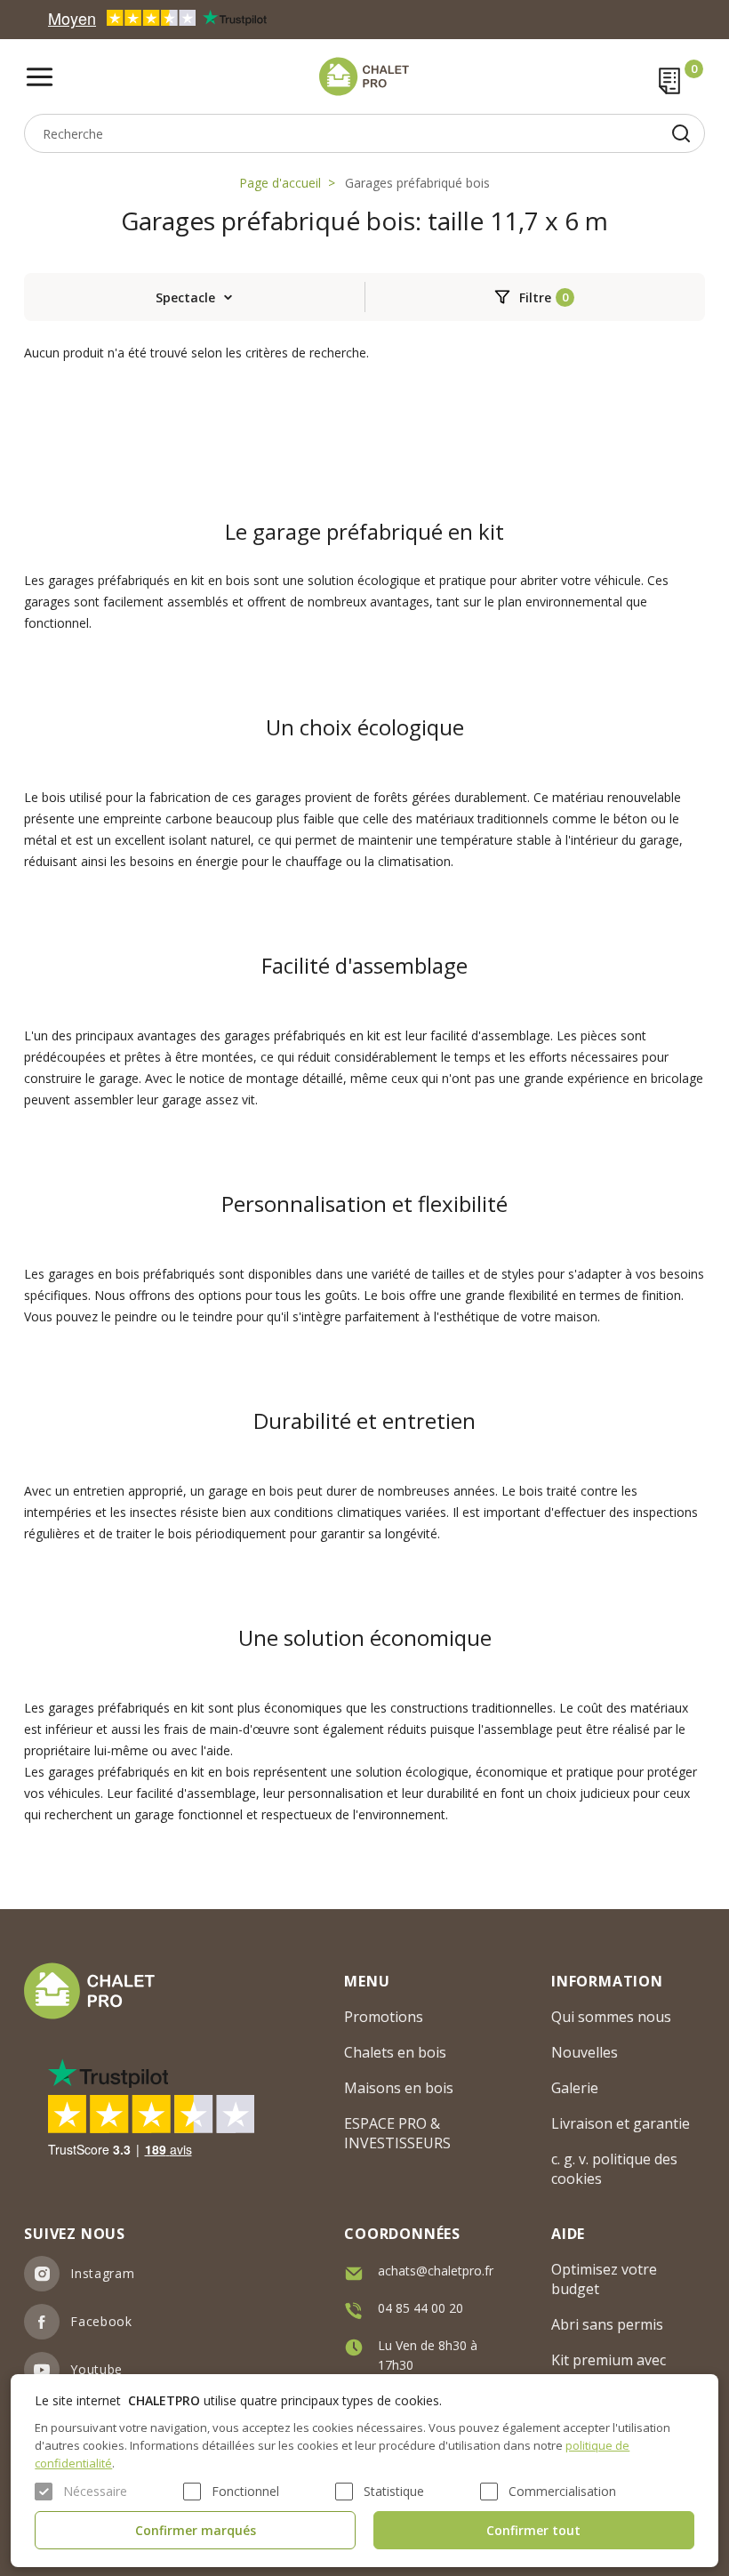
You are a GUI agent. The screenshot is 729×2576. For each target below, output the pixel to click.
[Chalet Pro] (364, 76)
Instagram (102, 2273)
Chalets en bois (395, 2052)
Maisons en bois (399, 2088)
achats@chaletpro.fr (436, 2271)
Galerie (575, 2088)
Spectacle (185, 297)
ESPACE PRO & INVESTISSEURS (397, 2133)
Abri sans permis (607, 2324)
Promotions (384, 2017)
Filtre (535, 297)
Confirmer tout (533, 2530)
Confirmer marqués (196, 2530)
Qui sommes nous (611, 2017)
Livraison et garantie (621, 2123)
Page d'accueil (280, 183)
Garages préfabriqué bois (417, 183)
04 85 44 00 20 (421, 2308)
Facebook (101, 2321)
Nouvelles (585, 2052)
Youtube (96, 2369)
